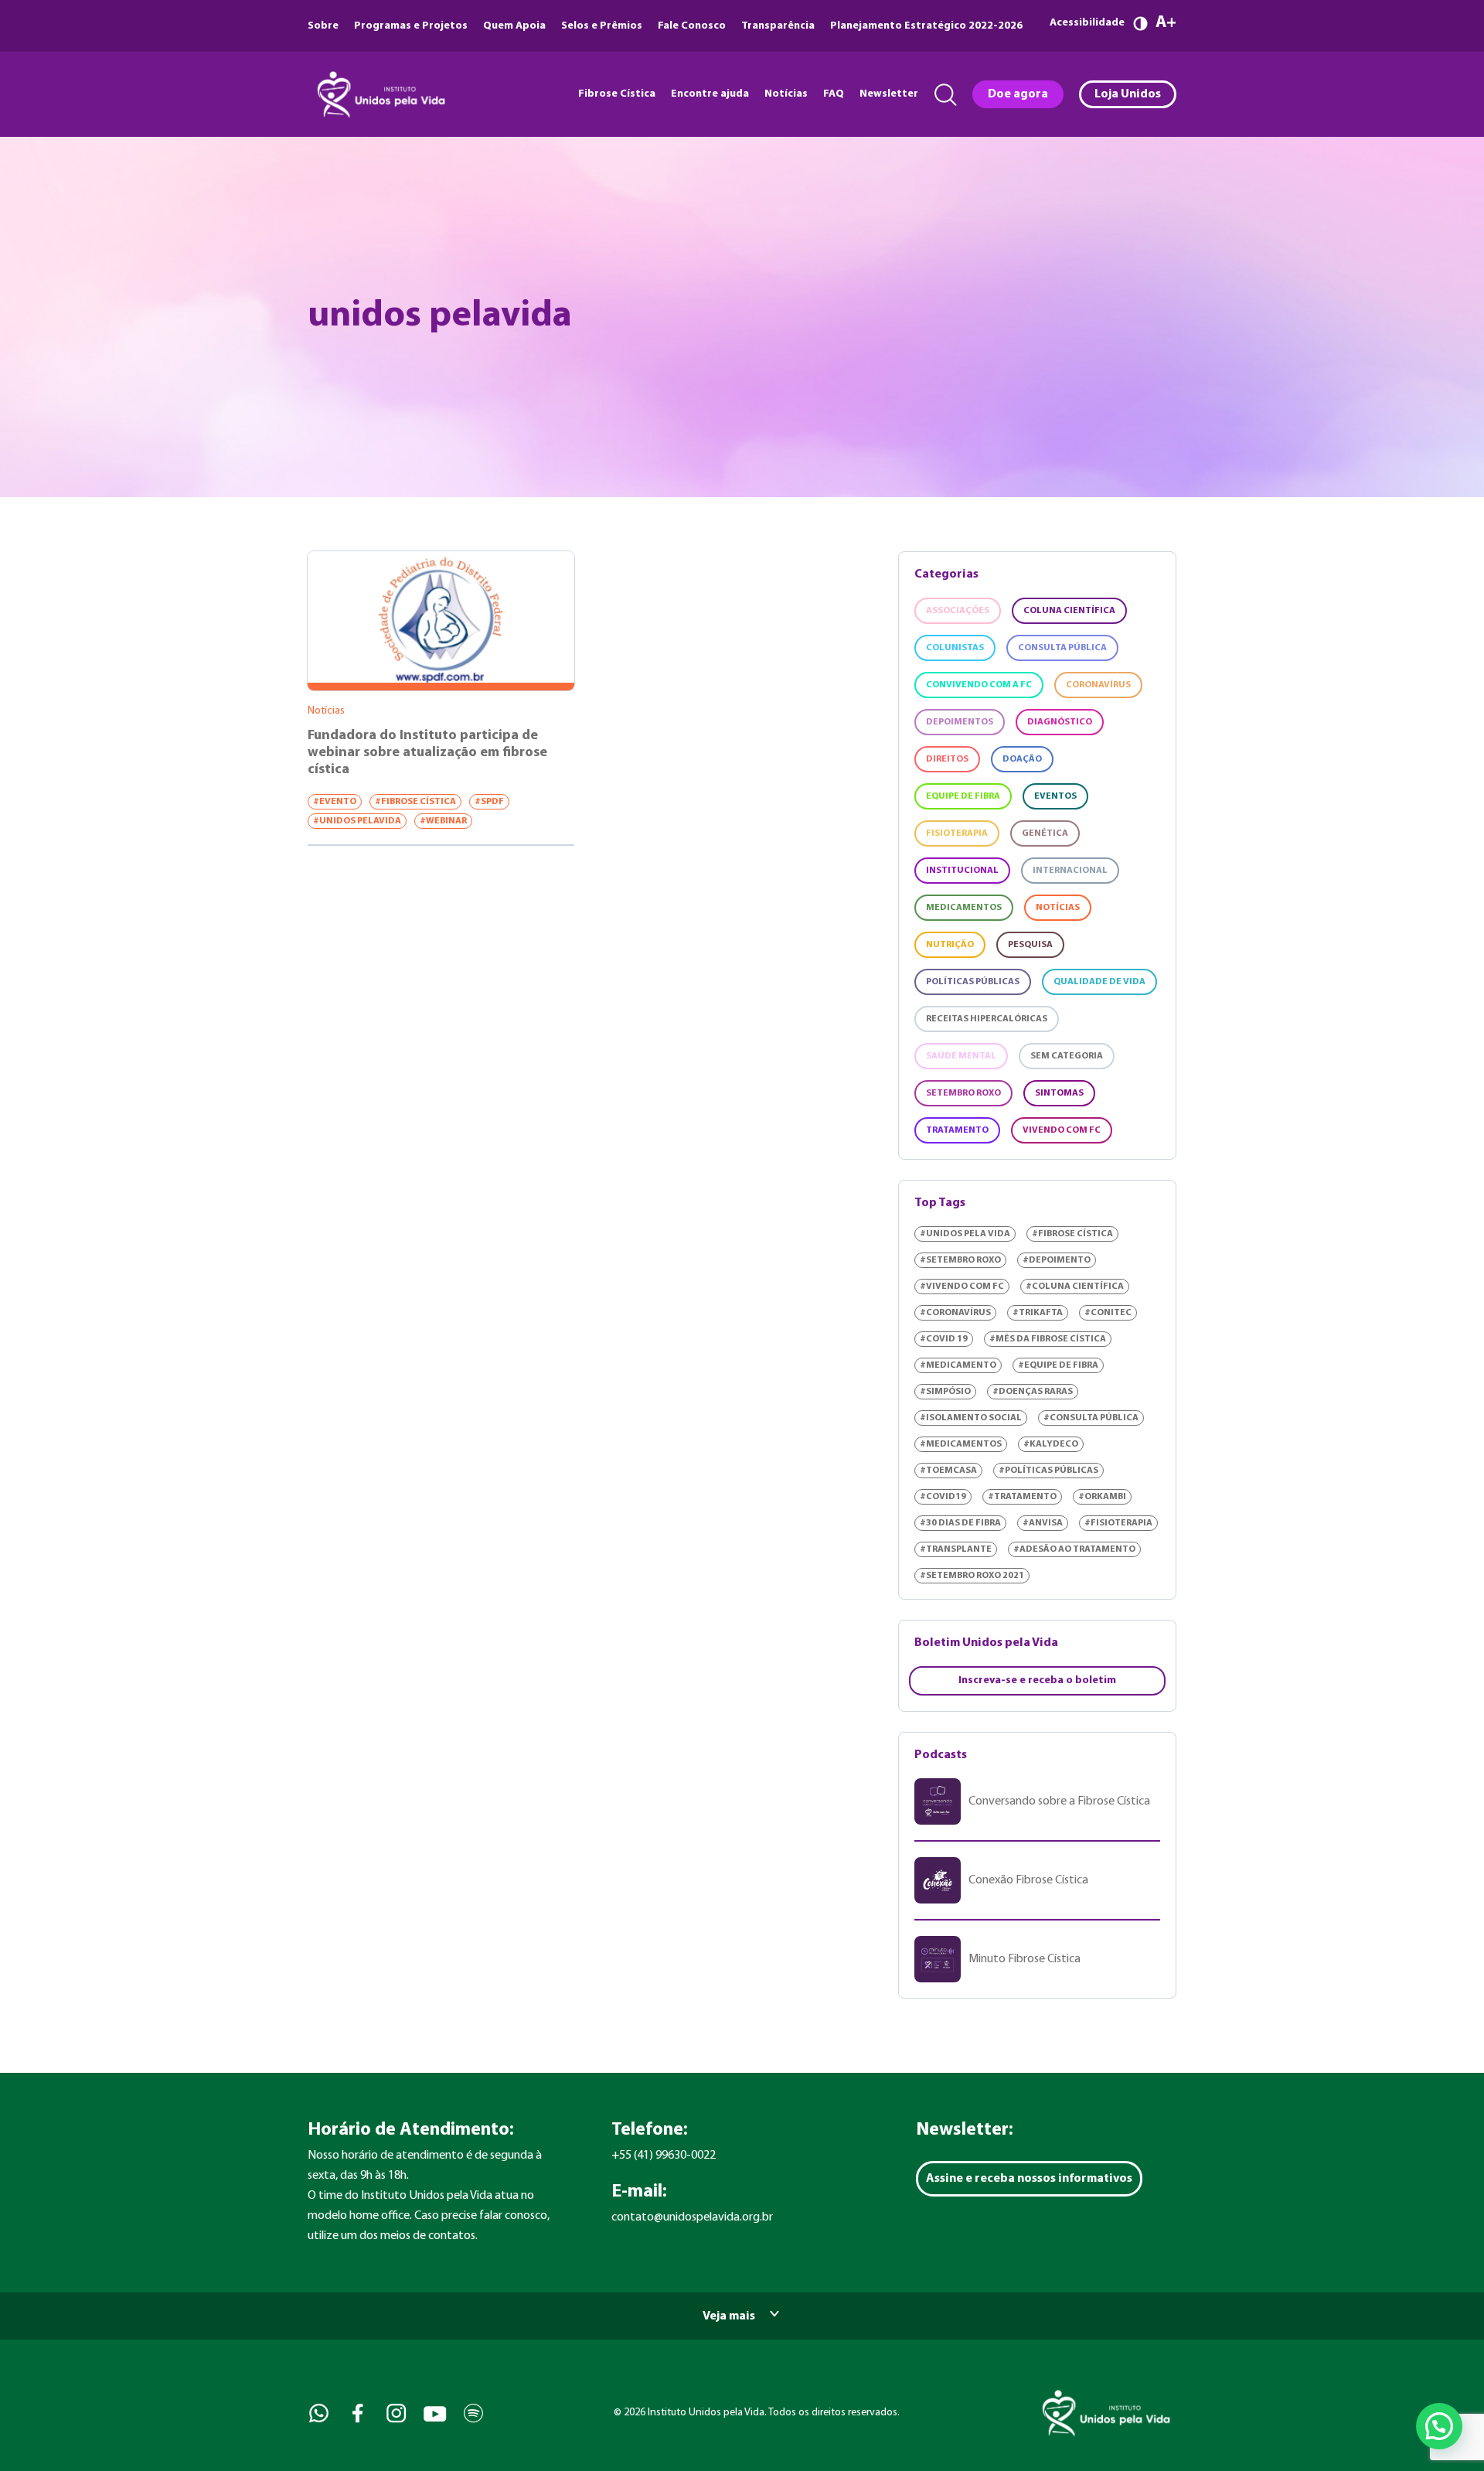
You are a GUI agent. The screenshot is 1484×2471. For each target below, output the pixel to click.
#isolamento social (971, 1418)
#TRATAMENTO (1022, 1497)
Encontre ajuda (710, 94)
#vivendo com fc (962, 1287)
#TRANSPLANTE (956, 1549)
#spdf (489, 802)
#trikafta (1038, 1313)
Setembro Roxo (963, 1093)
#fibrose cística (415, 802)
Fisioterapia (957, 833)
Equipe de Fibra (963, 796)
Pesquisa (1030, 945)
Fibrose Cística (617, 94)
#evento (335, 802)
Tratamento (957, 1130)
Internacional (1070, 871)
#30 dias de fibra (960, 1523)
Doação (1022, 759)
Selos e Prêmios (602, 26)
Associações (958, 611)
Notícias (786, 94)
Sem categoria (1067, 1056)
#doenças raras (1033, 1392)
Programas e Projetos (411, 26)
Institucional (962, 871)
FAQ (834, 94)
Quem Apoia (514, 26)
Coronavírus (1098, 685)
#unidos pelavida (357, 821)
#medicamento (958, 1365)
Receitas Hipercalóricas (987, 1019)
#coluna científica (1075, 1287)
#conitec (1108, 1313)
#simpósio (945, 1392)
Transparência (778, 26)
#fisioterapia (1118, 1523)
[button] (1439, 2426)
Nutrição (950, 945)
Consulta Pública (1062, 648)
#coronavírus (955, 1313)
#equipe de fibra (1058, 1365)
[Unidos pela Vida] (380, 94)
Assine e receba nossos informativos (1029, 2179)
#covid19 (943, 1497)
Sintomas (1059, 1093)
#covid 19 (944, 1339)
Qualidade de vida (1099, 982)
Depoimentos (960, 722)
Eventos (1055, 796)
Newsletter (889, 94)
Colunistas (955, 648)
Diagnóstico (1060, 722)
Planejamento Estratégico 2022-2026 (926, 26)
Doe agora (1018, 94)
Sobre (323, 26)
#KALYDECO (1051, 1444)
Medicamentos (964, 908)
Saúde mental (961, 1056)
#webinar (443, 821)
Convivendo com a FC (979, 685)
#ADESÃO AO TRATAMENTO (1074, 1549)
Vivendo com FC (1062, 1130)
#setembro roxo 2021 (972, 1576)
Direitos (947, 759)
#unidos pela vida (965, 1234)
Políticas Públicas (973, 982)
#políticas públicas (1048, 1471)
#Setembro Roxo (960, 1260)
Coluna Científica (1069, 611)
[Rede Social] (317, 2413)
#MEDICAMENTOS (961, 1444)
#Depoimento (1057, 1260)
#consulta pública (1091, 1418)
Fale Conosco (692, 26)
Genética (1045, 833)
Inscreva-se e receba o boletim (1037, 1680)
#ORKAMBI (1102, 1497)
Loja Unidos (1128, 94)
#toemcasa (948, 1471)
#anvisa (1043, 1523)
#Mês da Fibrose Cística (1048, 1339)
